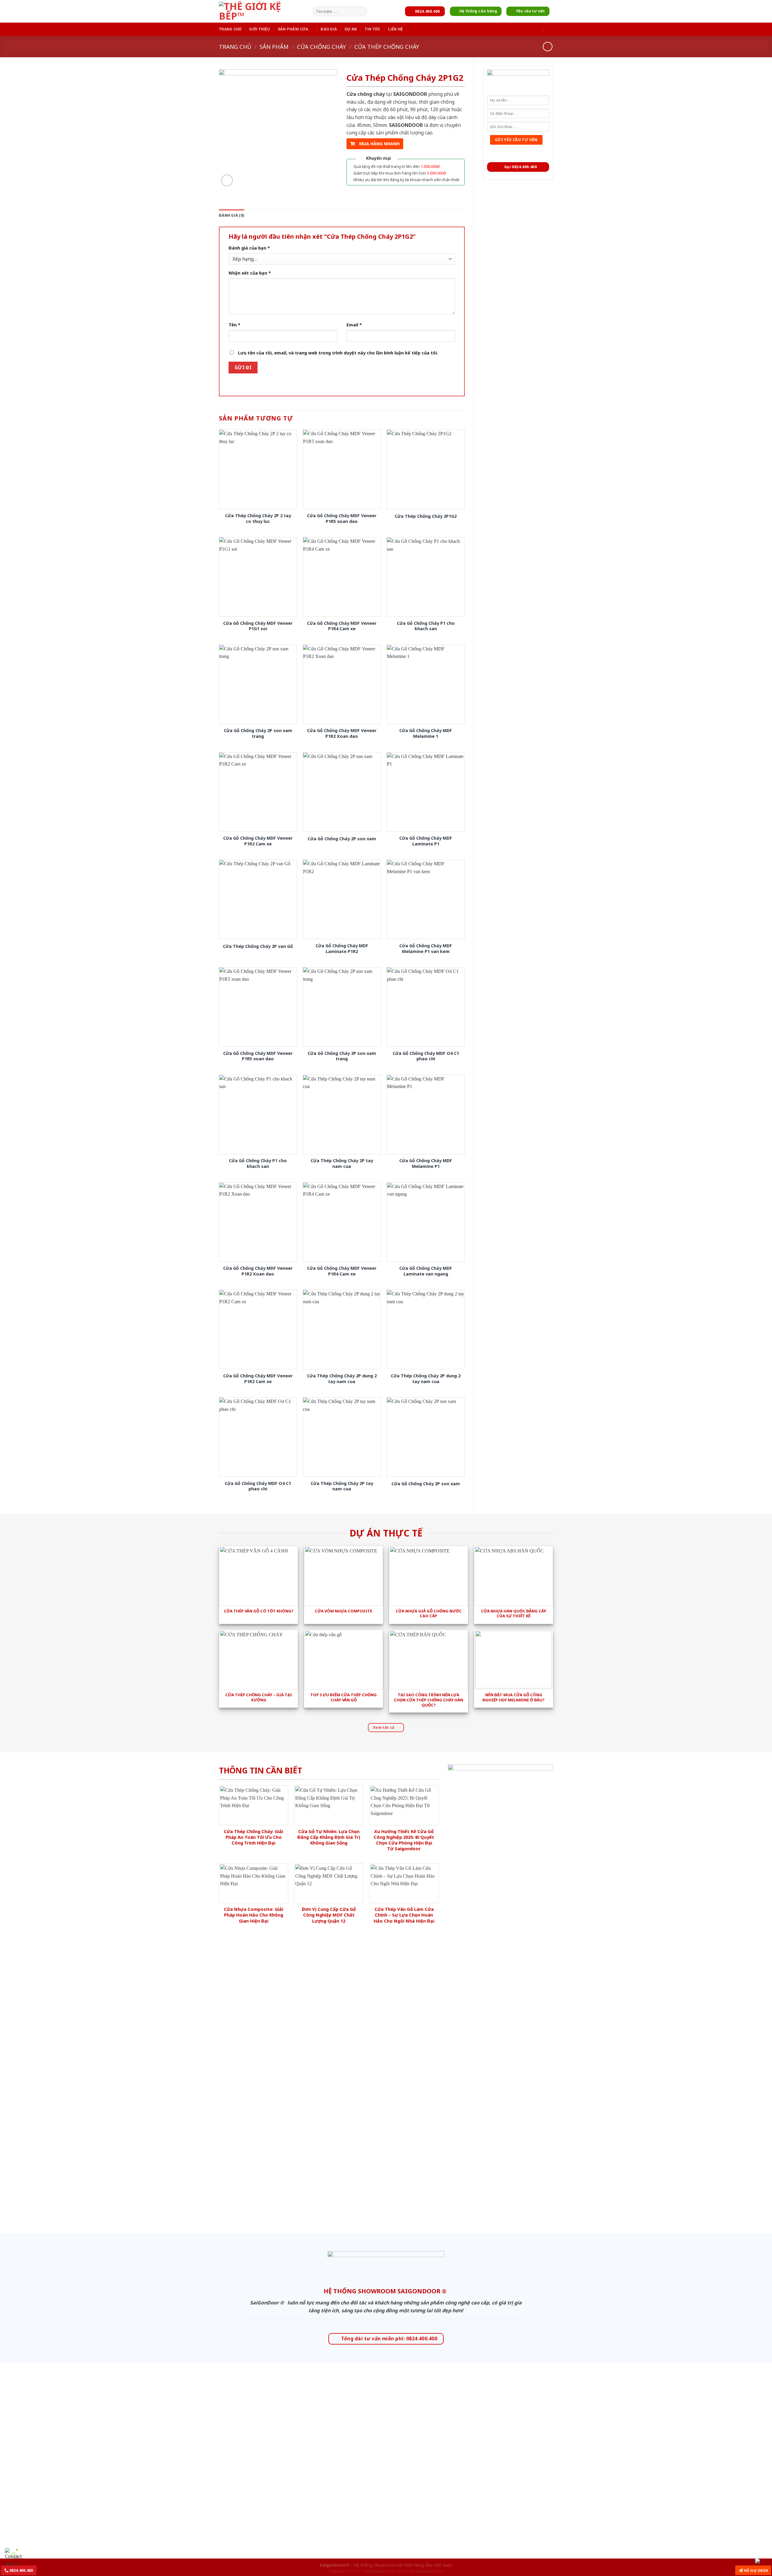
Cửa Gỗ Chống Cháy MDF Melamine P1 (426, 1164)
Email (354, 325)
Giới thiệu (259, 29)
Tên (234, 325)
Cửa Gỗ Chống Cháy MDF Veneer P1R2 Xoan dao (342, 733)
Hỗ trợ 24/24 (755, 2570)
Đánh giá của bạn (249, 248)
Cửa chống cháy (321, 47)
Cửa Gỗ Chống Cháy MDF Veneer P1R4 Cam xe (342, 626)
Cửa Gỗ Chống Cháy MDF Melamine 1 (426, 733)
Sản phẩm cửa (293, 29)
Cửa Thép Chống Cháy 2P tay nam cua (342, 1164)
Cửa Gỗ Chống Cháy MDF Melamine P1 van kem (426, 949)
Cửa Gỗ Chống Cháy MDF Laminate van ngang (426, 1271)
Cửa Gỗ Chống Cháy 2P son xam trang (258, 733)
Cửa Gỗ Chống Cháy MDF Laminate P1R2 (342, 949)
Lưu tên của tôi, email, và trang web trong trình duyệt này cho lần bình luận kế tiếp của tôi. (338, 353)
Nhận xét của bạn (250, 273)
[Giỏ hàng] (550, 29)
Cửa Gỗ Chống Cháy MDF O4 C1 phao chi (426, 1056)
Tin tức (372, 29)
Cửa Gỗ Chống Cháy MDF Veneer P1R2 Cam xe (258, 841)
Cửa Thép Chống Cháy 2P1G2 (426, 516)
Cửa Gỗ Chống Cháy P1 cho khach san (426, 626)
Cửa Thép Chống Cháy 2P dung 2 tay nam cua (342, 1379)
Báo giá (329, 29)
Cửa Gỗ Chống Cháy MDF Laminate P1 (426, 841)
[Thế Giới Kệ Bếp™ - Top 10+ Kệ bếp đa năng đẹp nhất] (264, 11)
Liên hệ (395, 29)
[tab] (232, 215)
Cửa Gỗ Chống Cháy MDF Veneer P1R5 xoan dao (342, 519)
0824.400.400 (21, 2570)
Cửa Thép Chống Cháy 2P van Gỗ (258, 946)
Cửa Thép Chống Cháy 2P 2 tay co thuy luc (258, 519)
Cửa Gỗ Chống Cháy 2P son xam (342, 839)
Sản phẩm (274, 47)
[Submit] (362, 11)
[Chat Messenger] (762, 2561)
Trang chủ (230, 29)
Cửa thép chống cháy (387, 47)
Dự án (351, 29)
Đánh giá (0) (232, 215)
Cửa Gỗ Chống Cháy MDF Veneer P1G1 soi (258, 626)
